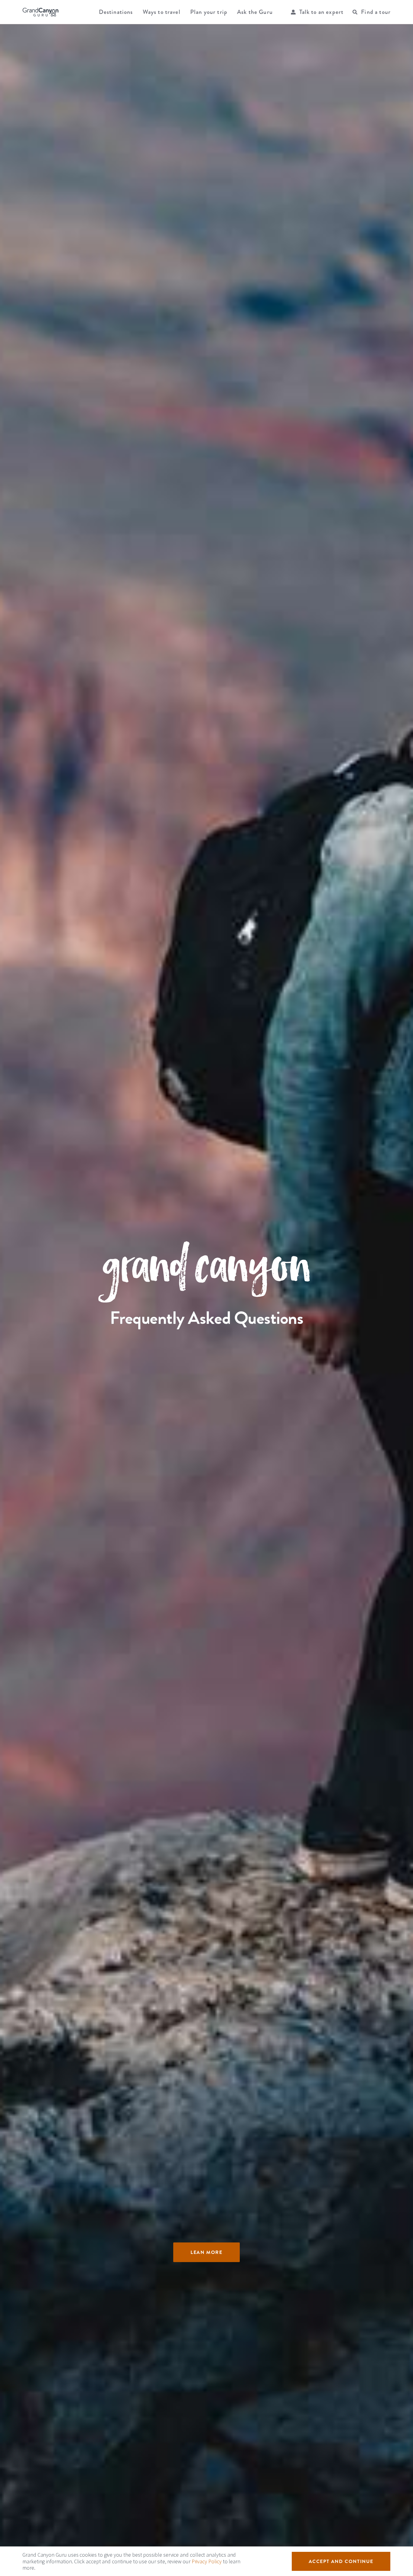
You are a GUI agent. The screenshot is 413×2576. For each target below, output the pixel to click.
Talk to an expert (322, 12)
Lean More (206, 2252)
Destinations (116, 12)
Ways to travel (162, 12)
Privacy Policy (207, 2561)
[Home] (41, 12)
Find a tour (376, 12)
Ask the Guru (255, 12)
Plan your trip (209, 12)
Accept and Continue (341, 2561)
